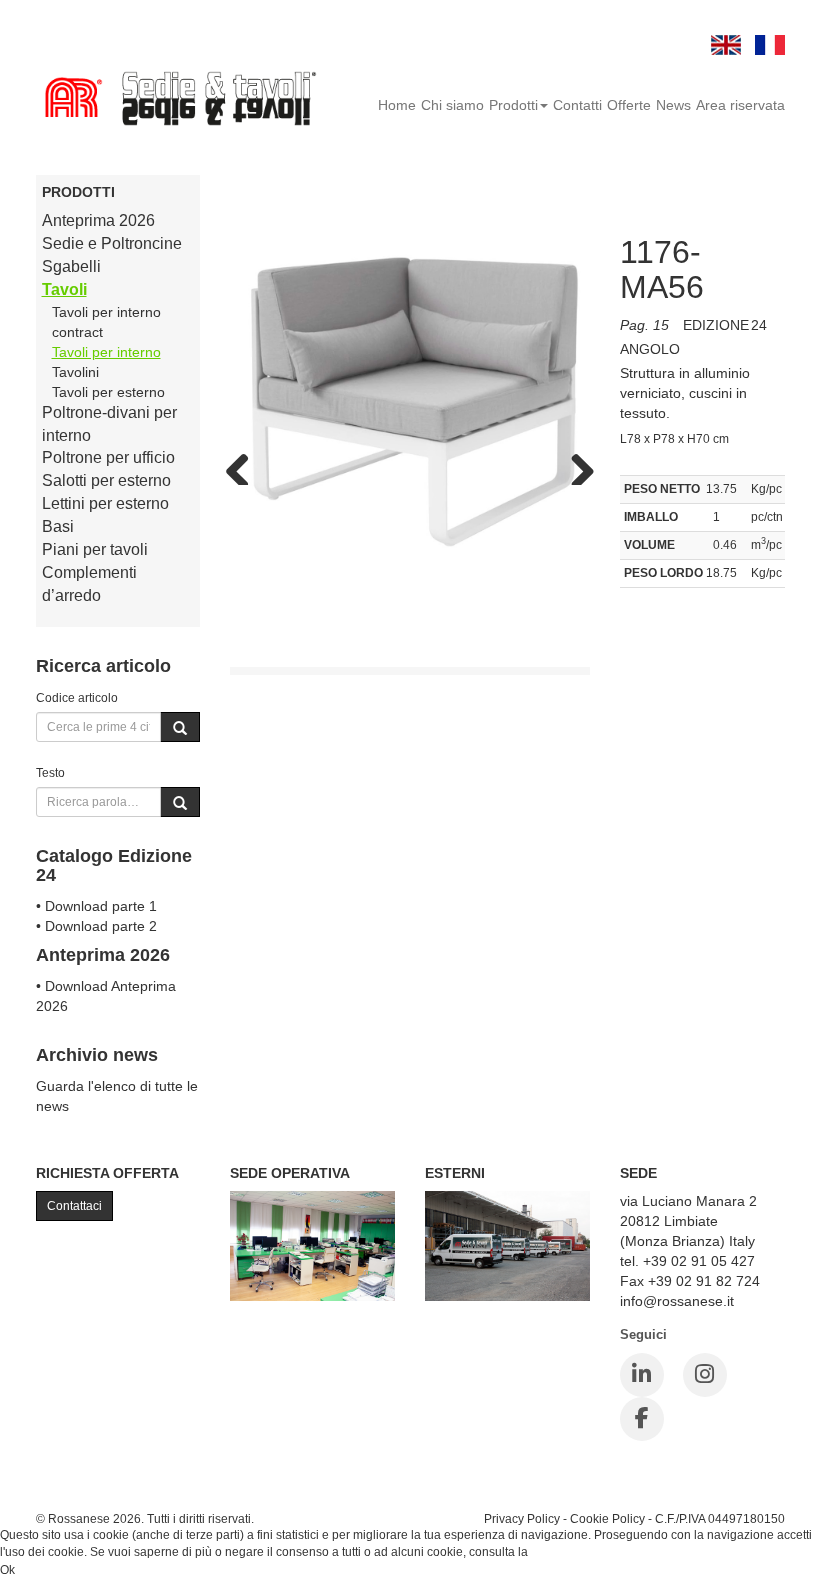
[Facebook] (642, 1419)
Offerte (629, 105)
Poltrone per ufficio (108, 457)
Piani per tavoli (95, 549)
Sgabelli (71, 266)
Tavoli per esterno (108, 392)
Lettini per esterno (105, 503)
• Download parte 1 (96, 906)
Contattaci (74, 1206)
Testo (50, 772)
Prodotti (513, 105)
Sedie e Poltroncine (112, 243)
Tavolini (75, 372)
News (673, 105)
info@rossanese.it (677, 1301)
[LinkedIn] (642, 1375)
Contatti (577, 105)
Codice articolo (77, 697)
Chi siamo (452, 105)
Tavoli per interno (106, 352)
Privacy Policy (522, 1518)
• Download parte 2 (96, 926)
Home (397, 105)
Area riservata (740, 105)
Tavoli (64, 289)
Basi (58, 526)
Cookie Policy (607, 1518)
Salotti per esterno (106, 480)
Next (575, 465)
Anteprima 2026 (98, 220)
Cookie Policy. (569, 1552)
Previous (245, 465)
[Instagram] (705, 1375)
